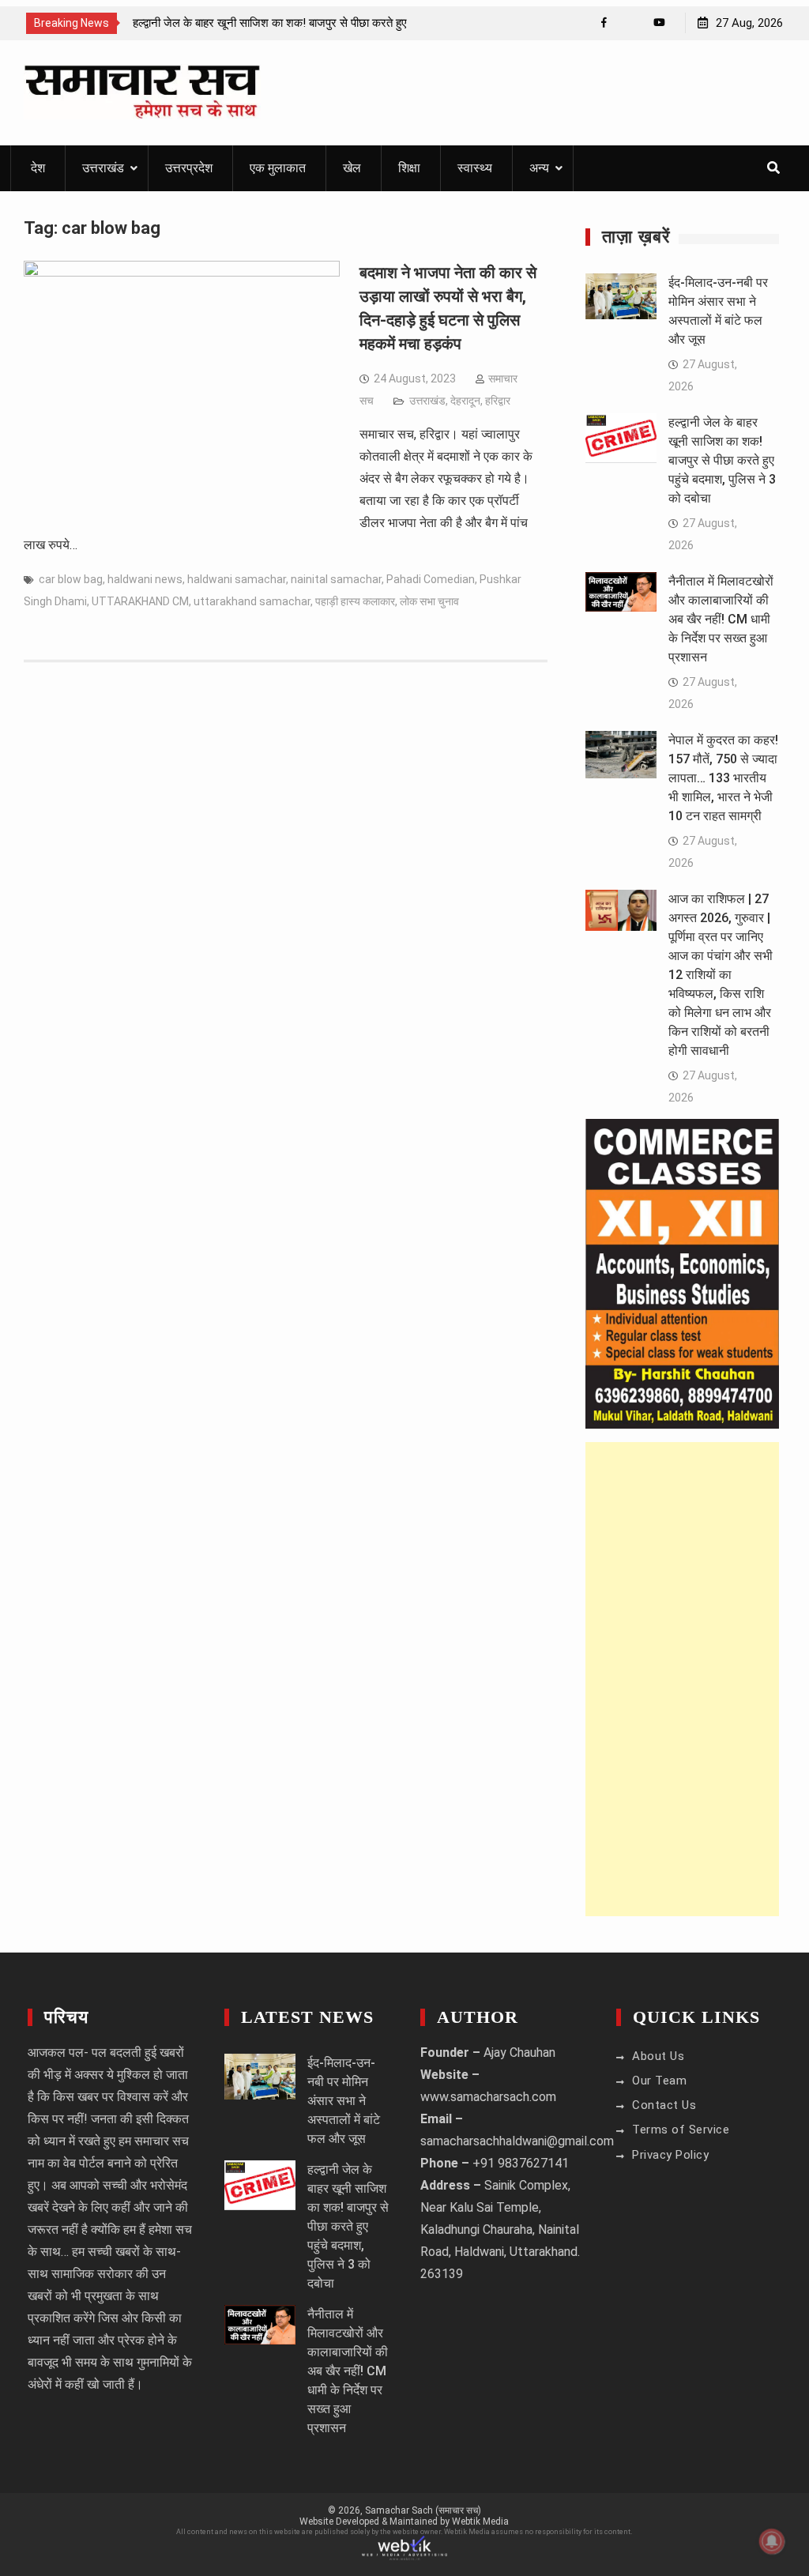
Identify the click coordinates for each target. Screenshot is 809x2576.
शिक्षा (409, 168)
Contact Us (664, 2105)
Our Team (659, 2081)
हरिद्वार (498, 401)
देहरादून (465, 401)
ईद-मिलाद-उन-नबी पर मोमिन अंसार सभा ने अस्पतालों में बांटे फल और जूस (344, 2101)
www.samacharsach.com (488, 2097)
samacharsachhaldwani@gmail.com (517, 2141)
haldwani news (145, 579)
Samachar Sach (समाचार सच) (423, 2510)
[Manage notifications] (772, 2541)
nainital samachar (336, 579)
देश (38, 168)
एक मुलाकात (278, 168)
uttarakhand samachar (252, 601)
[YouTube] (659, 23)
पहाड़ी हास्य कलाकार (355, 601)
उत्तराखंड (103, 168)
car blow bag (71, 579)
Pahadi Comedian (431, 579)
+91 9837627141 (521, 2163)
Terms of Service (681, 2130)
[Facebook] (604, 23)
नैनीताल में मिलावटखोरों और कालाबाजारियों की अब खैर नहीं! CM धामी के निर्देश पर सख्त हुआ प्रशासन (721, 619)
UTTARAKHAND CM (140, 601)
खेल (352, 168)
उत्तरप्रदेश (189, 168)
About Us (658, 2056)
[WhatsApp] (632, 23)
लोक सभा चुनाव (429, 601)
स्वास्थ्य (475, 168)
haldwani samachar (237, 579)
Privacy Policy (670, 2155)
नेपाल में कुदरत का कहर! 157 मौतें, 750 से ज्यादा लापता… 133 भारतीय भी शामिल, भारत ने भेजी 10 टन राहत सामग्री (723, 778)
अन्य (539, 168)
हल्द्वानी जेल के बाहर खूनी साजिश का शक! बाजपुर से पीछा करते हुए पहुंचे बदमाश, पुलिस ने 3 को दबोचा (722, 460)
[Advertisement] (682, 1679)
